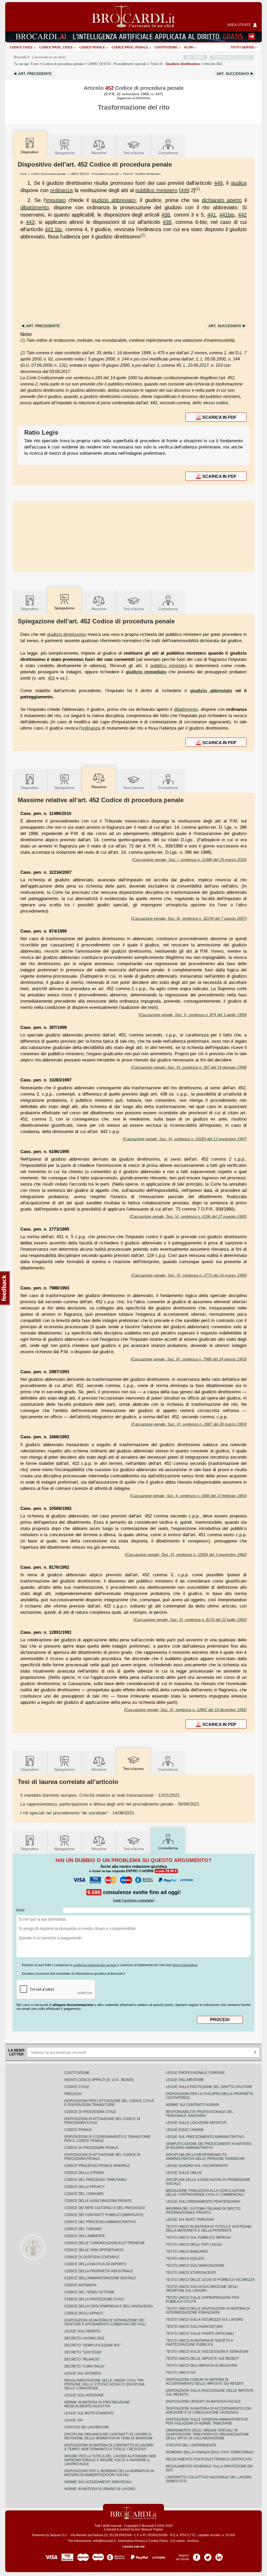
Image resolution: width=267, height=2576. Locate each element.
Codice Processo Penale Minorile (97, 2166)
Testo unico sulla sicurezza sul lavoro (204, 2319)
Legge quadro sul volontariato (197, 2166)
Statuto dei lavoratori (87, 2427)
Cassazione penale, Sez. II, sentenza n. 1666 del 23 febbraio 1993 (188, 1496)
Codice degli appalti (84, 2313)
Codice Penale (92, 47)
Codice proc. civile (56, 47)
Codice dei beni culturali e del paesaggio (105, 2208)
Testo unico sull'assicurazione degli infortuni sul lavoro (202, 2289)
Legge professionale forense (195, 2073)
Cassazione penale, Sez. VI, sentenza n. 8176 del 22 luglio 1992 (190, 1620)
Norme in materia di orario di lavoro (100, 2489)
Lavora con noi (133, 2547)
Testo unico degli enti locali (194, 2245)
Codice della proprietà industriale (99, 2271)
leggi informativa (185, 1965)
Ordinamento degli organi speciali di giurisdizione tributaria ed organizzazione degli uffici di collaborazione (208, 2434)
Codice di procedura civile (90, 2112)
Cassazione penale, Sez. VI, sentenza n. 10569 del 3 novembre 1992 (186, 1555)
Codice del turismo (83, 2229)
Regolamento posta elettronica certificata (209, 2459)
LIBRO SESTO (117, 64)
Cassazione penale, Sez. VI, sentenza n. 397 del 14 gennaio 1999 (189, 1067)
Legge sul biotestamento (89, 2413)
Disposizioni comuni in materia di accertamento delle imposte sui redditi (205, 2382)
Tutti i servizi (242, 47)
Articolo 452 (213, 64)
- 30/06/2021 (110, 1804)
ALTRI (189, 47)
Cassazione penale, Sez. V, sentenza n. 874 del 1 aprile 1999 (193, 1015)
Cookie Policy (158, 2541)
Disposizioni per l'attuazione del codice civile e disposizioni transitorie (109, 2103)
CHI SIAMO (195, 57)
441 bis (53, 229)
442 (242, 215)
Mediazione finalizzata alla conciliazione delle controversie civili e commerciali (206, 2193)
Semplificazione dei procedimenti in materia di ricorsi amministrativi (208, 2146)
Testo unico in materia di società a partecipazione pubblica (199, 2343)
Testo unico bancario (187, 2252)
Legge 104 (74, 2420)
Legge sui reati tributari (190, 2220)
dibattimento (35, 207)
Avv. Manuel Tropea (149, 2529)
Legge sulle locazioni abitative (196, 2123)
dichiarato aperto (222, 200)
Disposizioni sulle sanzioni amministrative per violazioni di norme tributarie (207, 2421)
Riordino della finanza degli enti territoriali (210, 2452)
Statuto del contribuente (191, 2445)
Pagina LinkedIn (219, 2555)
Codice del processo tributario (96, 2180)
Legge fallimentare (185, 2080)
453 (51, 678)
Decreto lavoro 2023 (84, 2338)
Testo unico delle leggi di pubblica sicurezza (210, 2280)
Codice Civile (21, 47)
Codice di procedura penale (63, 64)
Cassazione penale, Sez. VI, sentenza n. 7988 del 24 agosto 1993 (189, 1359)
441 (212, 215)
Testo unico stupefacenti (191, 2273)
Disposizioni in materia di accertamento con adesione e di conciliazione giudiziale (208, 2410)
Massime (99, 153)
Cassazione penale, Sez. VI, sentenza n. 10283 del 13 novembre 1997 (185, 1139)
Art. (35, 74)
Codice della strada (84, 2173)
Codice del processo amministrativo (100, 2222)
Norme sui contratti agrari (192, 2105)
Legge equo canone (185, 2130)
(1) (198, 189)
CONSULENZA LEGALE (232, 57)
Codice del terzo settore (90, 2292)
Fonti (35, 64)
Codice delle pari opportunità (94, 2250)
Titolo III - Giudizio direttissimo (142, 174)
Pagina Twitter (208, 2555)
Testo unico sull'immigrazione (195, 2266)
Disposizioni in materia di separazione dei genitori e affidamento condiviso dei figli (105, 2322)
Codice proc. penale (130, 47)
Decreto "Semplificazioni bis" (93, 2345)
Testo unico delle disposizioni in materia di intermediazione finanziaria (208, 2311)
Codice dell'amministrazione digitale (100, 2278)
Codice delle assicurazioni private (98, 2201)
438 (166, 215)
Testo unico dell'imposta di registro (202, 2366)
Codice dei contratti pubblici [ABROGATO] (104, 2215)
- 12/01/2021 (100, 1795)
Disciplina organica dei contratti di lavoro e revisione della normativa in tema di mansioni (108, 2436)
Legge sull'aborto (82, 2331)
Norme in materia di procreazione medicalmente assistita (97, 2404)
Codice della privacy (85, 2187)
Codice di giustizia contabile (92, 2257)
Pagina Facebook (197, 2555)
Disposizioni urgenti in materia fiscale (203, 2401)
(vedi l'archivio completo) (134, 1900)
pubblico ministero (156, 190)
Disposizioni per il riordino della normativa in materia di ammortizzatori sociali (109, 2473)
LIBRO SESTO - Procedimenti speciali (94, 174)
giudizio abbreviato (113, 200)
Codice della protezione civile (94, 2299)
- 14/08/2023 (77, 1813)
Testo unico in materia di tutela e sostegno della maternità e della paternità (209, 2229)
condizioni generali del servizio (95, 1965)
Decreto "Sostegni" (83, 2352)
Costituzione (166, 47)
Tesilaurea (134, 153)
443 (30, 222)
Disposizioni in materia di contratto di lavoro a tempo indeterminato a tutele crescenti (109, 2447)
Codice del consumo (84, 2194)
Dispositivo (30, 609)
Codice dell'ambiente (85, 2236)
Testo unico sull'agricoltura (194, 2327)
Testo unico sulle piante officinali (200, 2334)
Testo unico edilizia (185, 2259)
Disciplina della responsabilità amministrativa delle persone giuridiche (205, 2157)
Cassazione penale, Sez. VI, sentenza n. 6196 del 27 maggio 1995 (188, 1216)
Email (20, 1910)
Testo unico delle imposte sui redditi (202, 2359)
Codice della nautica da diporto (95, 2264)
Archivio (193, 2541)
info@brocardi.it (104, 2541)
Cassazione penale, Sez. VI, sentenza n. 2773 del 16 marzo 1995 (189, 1275)
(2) (143, 235)
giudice (239, 183)
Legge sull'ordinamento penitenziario (203, 2202)
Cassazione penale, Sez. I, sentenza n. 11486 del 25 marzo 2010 (189, 860)
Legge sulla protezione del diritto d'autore (209, 2087)
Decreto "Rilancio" (82, 2359)
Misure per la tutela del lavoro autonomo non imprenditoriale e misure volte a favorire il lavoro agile (110, 2460)
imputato (56, 200)
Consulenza (168, 153)
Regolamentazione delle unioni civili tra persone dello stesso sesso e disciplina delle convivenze (104, 2384)
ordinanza (61, 190)
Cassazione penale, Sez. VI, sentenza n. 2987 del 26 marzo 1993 (189, 1424)
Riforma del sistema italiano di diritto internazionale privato (203, 2211)
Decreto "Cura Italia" (85, 2366)
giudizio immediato (146, 672)
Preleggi (73, 2094)
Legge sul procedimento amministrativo (205, 2137)
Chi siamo (178, 2541)
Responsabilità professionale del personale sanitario (199, 2114)
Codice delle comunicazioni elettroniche (105, 2243)
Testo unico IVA (181, 2373)
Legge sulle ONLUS (184, 2173)
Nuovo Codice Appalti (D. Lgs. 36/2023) (99, 2080)
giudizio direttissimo (66, 634)
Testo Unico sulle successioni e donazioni (207, 2352)
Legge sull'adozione (84, 2395)
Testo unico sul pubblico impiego (198, 2238)
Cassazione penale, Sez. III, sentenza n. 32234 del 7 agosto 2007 (189, 918)
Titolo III (175, 64)
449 (218, 183)
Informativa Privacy (132, 2541)
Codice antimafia (81, 2285)
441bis (227, 215)
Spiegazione (64, 153)
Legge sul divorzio (83, 2373)
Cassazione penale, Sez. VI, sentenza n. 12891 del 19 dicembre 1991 (185, 1710)
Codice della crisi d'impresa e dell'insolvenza (109, 2306)
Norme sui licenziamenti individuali (98, 2482)
